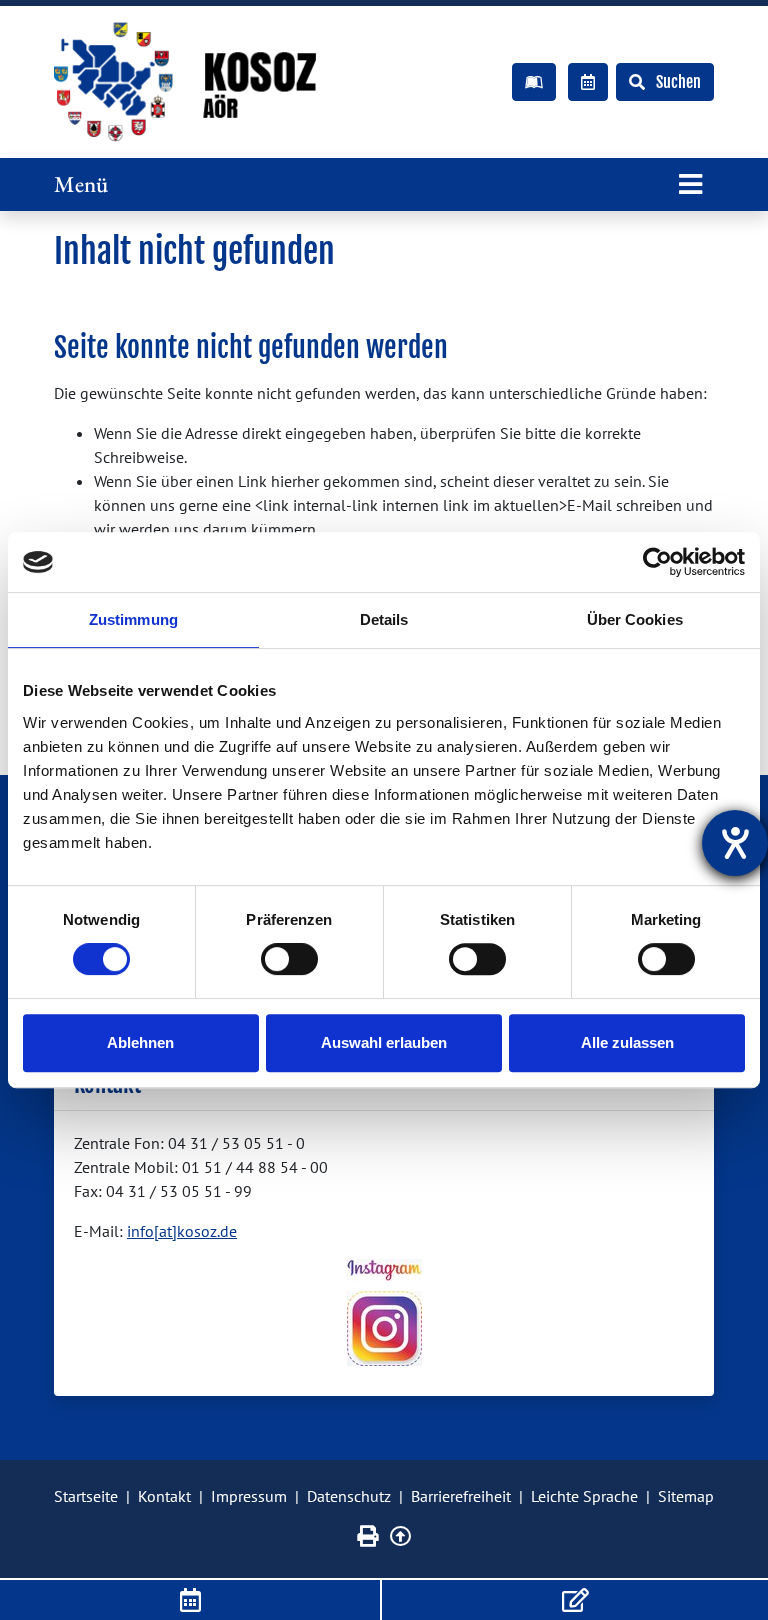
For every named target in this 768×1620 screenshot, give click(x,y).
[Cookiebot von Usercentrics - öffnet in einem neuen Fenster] (657, 562)
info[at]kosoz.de (182, 1231)
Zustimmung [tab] (133, 619)
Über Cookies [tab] (635, 619)
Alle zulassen (627, 1042)
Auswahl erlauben (384, 1042)
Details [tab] (384, 619)
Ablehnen (140, 1042)
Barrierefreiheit (461, 1496)
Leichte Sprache (584, 1496)
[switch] (289, 959)
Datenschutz (349, 1496)
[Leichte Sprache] (534, 82)
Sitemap (686, 1496)
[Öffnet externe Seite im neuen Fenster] (384, 1270)
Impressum (249, 1496)
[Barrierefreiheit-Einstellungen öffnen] (735, 843)
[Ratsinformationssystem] (588, 82)
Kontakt (164, 1496)
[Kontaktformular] (575, 1600)
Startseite (86, 1496)
